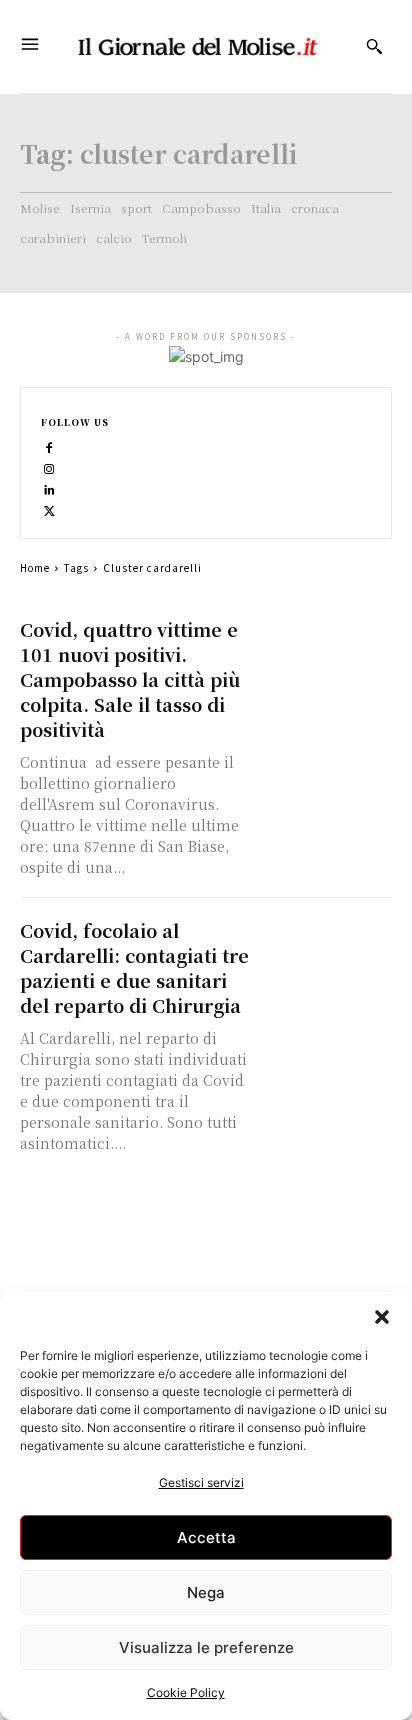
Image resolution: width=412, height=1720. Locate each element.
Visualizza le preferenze (206, 1647)
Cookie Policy (186, 1692)
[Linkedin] (49, 488)
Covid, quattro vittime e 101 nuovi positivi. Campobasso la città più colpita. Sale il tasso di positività (130, 679)
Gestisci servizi (201, 1482)
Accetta (206, 1537)
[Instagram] (49, 467)
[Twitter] (49, 509)
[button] (382, 1317)
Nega (206, 1592)
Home (35, 567)
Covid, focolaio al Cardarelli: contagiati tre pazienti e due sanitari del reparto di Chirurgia (134, 967)
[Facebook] (49, 446)
